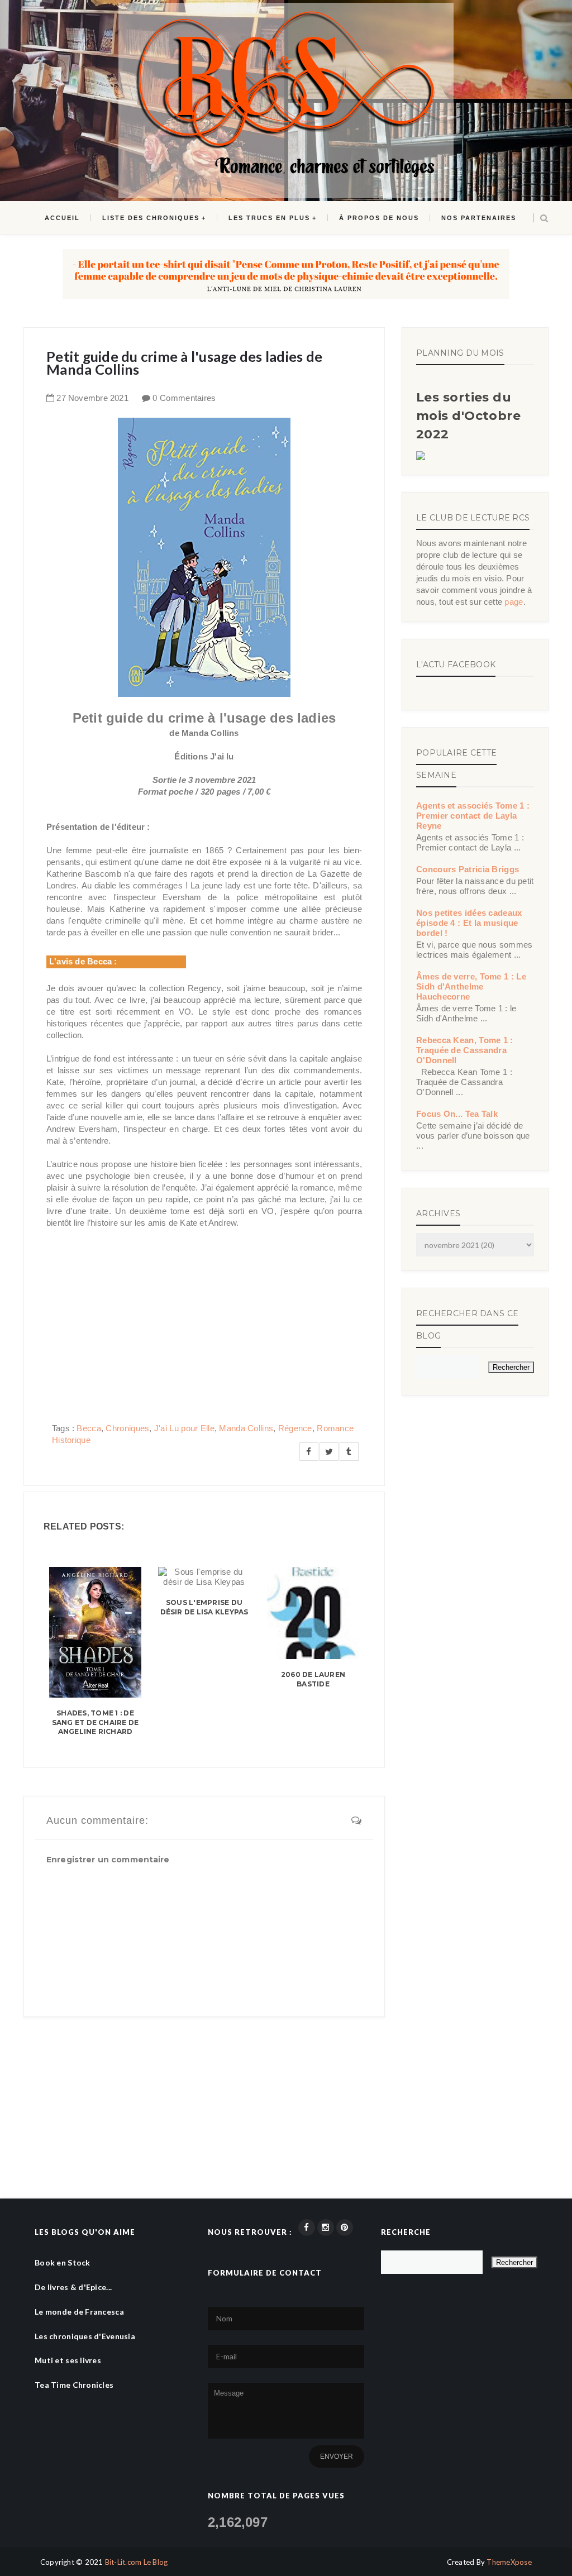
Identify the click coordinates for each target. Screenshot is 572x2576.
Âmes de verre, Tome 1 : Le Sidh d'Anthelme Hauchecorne (471, 986)
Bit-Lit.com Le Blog (137, 2562)
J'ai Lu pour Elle (184, 1428)
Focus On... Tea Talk (457, 1114)
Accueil (62, 218)
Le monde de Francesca (79, 2312)
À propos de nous (379, 218)
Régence (295, 1428)
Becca (89, 1428)
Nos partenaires (479, 218)
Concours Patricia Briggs (468, 869)
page (514, 602)
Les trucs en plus (269, 218)
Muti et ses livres (68, 2360)
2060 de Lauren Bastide (313, 1679)
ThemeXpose (509, 2562)
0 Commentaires (184, 398)
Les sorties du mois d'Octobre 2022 (468, 416)
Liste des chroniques (151, 218)
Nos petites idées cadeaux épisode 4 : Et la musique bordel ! (469, 923)
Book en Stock (63, 2262)
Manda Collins (246, 1428)
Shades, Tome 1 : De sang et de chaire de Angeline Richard (96, 1722)
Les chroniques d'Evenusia (85, 2336)
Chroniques (127, 1428)
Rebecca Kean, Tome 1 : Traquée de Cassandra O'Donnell (465, 1050)
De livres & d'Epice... (73, 2287)
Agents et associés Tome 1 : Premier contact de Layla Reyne (473, 816)
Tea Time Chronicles (74, 2385)
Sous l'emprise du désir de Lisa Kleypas (204, 1607)
